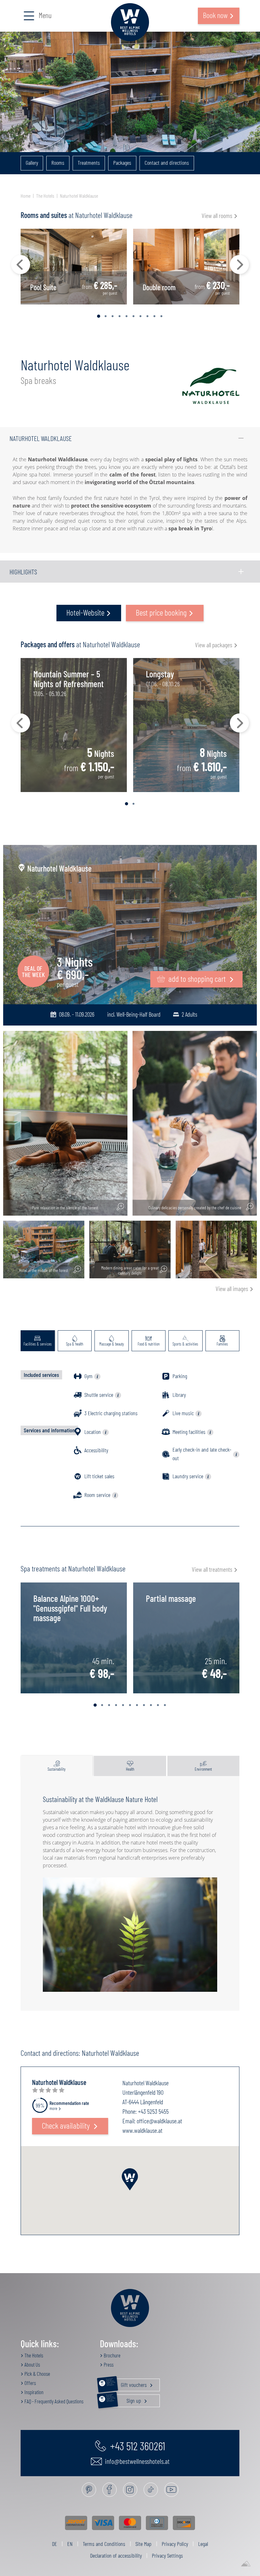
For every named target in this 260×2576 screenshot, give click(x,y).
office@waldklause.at (159, 2121)
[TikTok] (151, 2490)
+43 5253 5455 (153, 2111)
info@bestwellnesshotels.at (137, 2461)
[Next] (239, 265)
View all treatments (212, 1569)
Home (26, 196)
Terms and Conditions (104, 2544)
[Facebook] (110, 2490)
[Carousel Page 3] (113, 316)
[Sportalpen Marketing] (246, 2564)
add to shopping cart (197, 978)
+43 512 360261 (136, 2445)
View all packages (214, 645)
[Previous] (21, 265)
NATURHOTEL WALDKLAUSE (41, 438)
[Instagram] (130, 2490)
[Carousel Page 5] (127, 316)
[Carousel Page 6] (133, 316)
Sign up (124, 2399)
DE (55, 2544)
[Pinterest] (89, 2490)
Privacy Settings (167, 2555)
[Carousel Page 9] (154, 316)
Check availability (67, 2125)
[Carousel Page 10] (161, 316)
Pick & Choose (37, 2374)
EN (70, 2544)
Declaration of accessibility (116, 2555)
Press (108, 2364)
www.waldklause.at (142, 2130)
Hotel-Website (85, 612)
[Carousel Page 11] (165, 1705)
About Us (32, 2364)
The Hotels (45, 196)
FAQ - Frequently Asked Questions (53, 2401)
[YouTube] (171, 2490)
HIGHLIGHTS (23, 572)
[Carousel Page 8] (147, 316)
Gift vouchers (127, 2383)
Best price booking (161, 612)
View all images (232, 1288)
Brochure (112, 2355)
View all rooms (217, 215)
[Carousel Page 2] (106, 316)
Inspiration (33, 2392)
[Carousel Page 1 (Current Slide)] (99, 316)
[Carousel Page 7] (140, 316)
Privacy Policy (175, 2544)
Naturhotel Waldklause (79, 196)
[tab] (38, 1341)
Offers (30, 2383)
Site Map (143, 2544)
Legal (203, 2544)
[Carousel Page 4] (120, 316)
